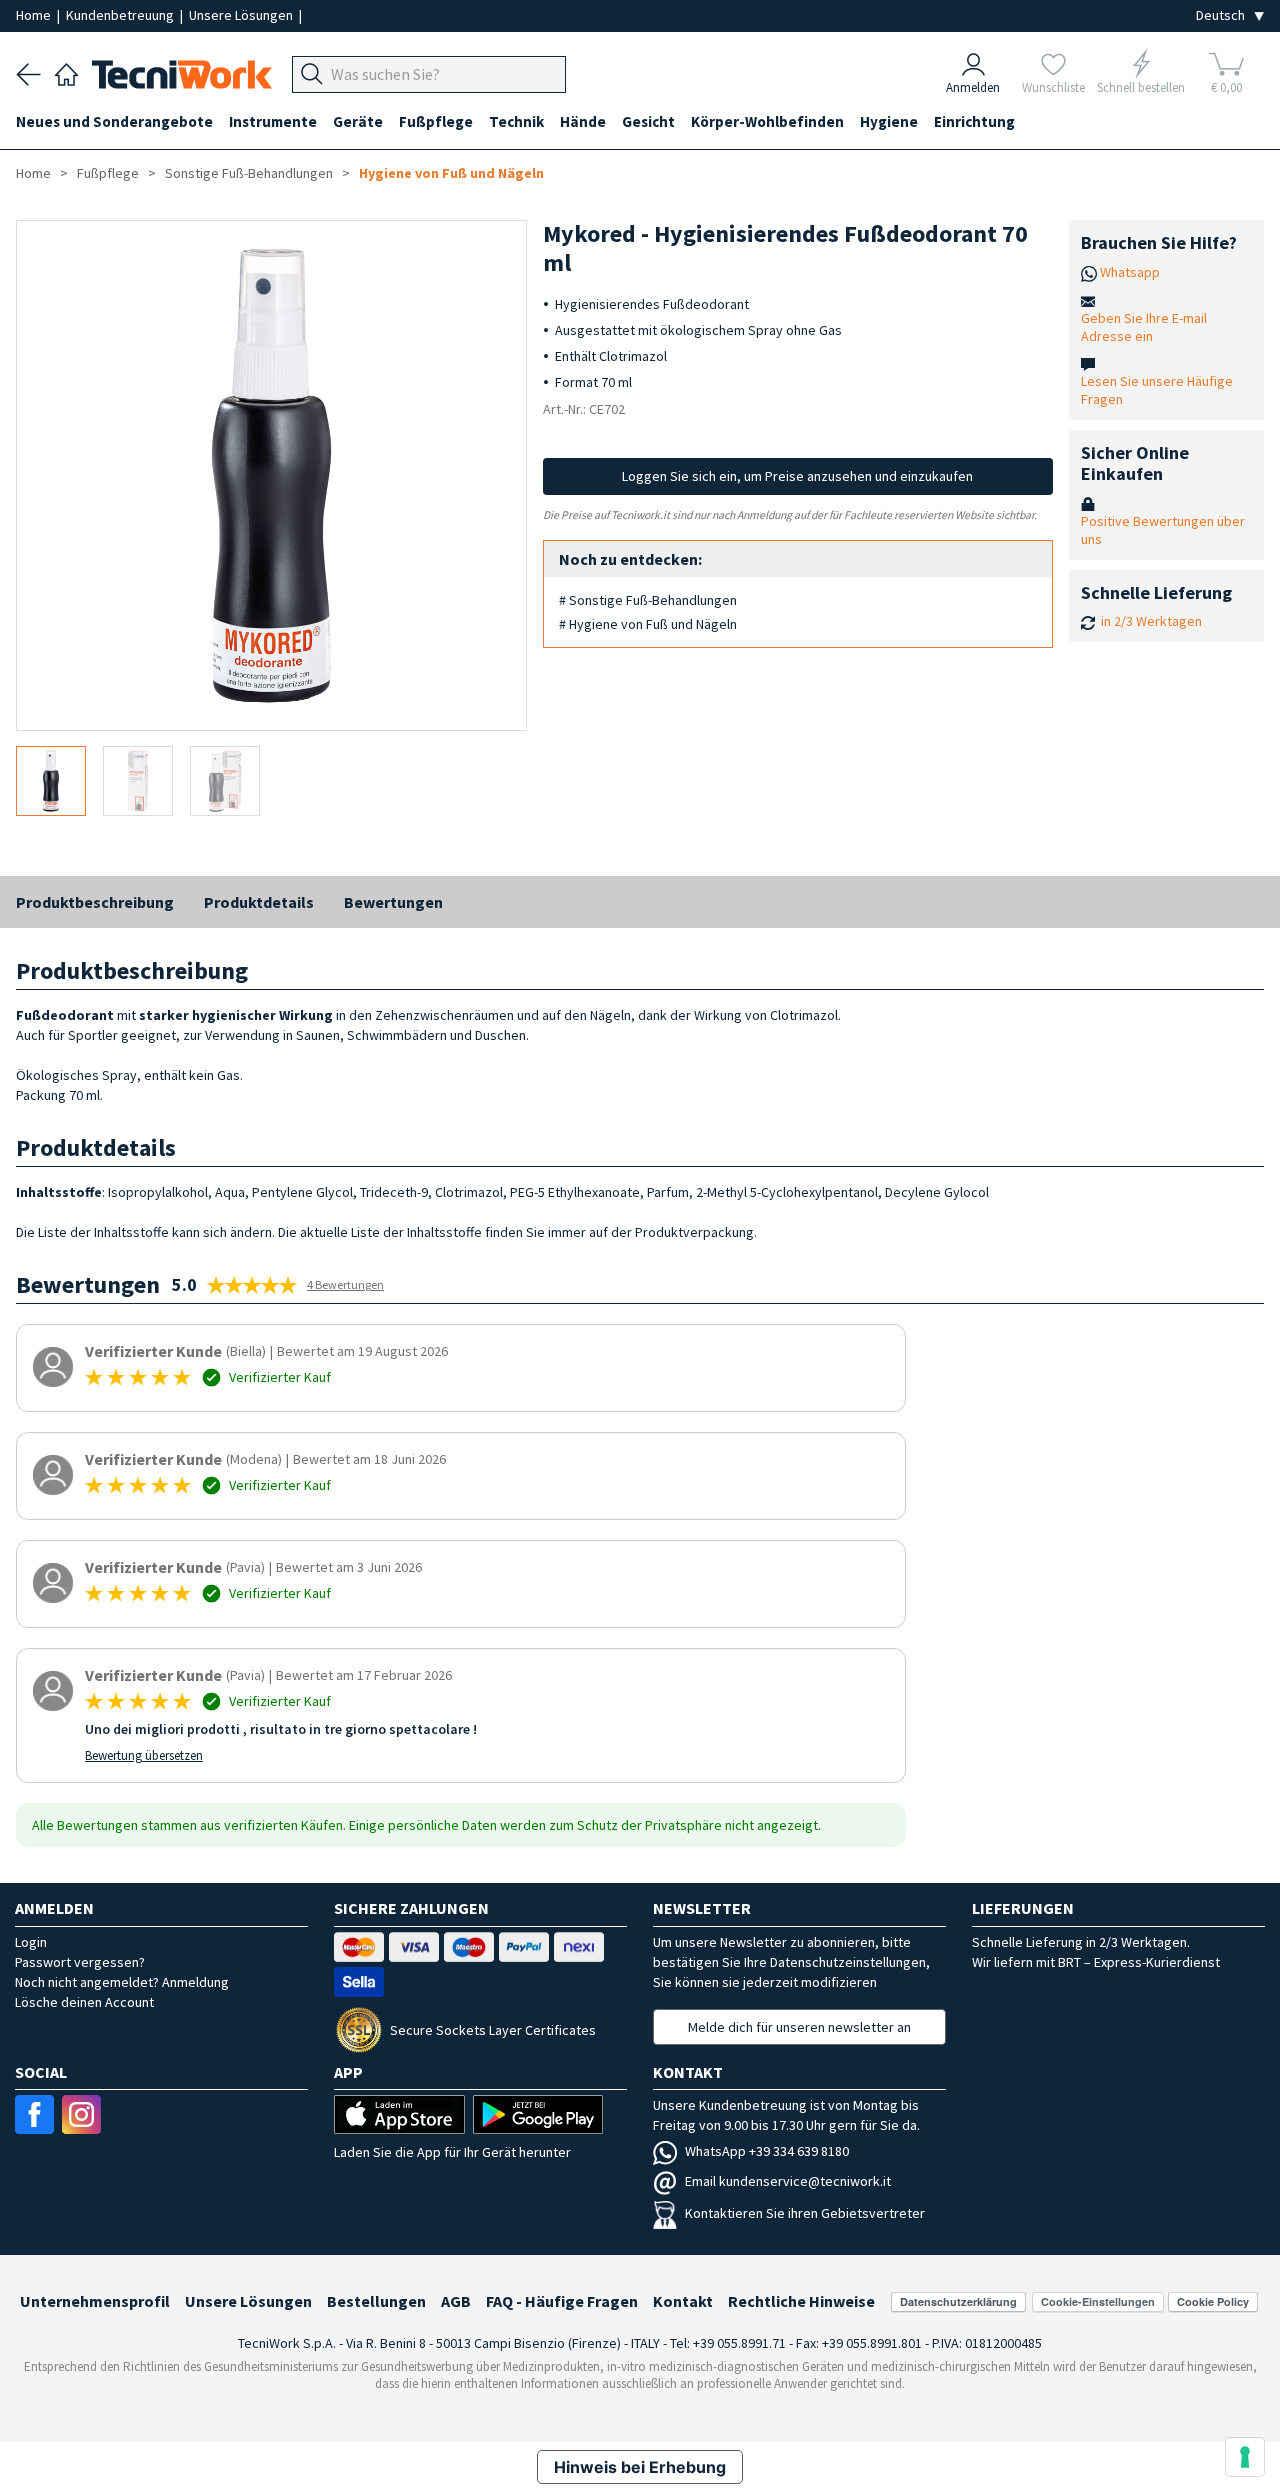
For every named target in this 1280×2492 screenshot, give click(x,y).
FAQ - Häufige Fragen (562, 2301)
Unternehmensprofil (95, 2301)
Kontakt (683, 2301)
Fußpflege (108, 173)
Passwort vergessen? (80, 1962)
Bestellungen (376, 2301)
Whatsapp (1130, 272)
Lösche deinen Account (84, 2002)
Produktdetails (259, 902)
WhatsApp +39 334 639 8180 (767, 2151)
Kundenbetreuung (121, 15)
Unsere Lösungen (242, 15)
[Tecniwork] (66, 72)
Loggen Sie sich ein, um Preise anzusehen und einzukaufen (797, 476)
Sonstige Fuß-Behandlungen (249, 173)
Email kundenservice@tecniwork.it (788, 2181)
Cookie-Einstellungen (1098, 2301)
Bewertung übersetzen (144, 1755)
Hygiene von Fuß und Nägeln (451, 173)
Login (31, 1942)
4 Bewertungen (345, 1284)
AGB (456, 2301)
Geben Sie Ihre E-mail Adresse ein (1144, 327)
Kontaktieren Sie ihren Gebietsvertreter (805, 2213)
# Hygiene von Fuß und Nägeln (648, 624)
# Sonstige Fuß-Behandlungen (648, 600)
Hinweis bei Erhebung (640, 2467)
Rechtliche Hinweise (801, 2301)
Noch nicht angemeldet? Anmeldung (122, 1982)
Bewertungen (393, 902)
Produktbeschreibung (95, 902)
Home (35, 15)
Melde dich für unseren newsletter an (799, 2027)
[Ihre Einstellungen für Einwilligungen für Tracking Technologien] (1245, 2457)
